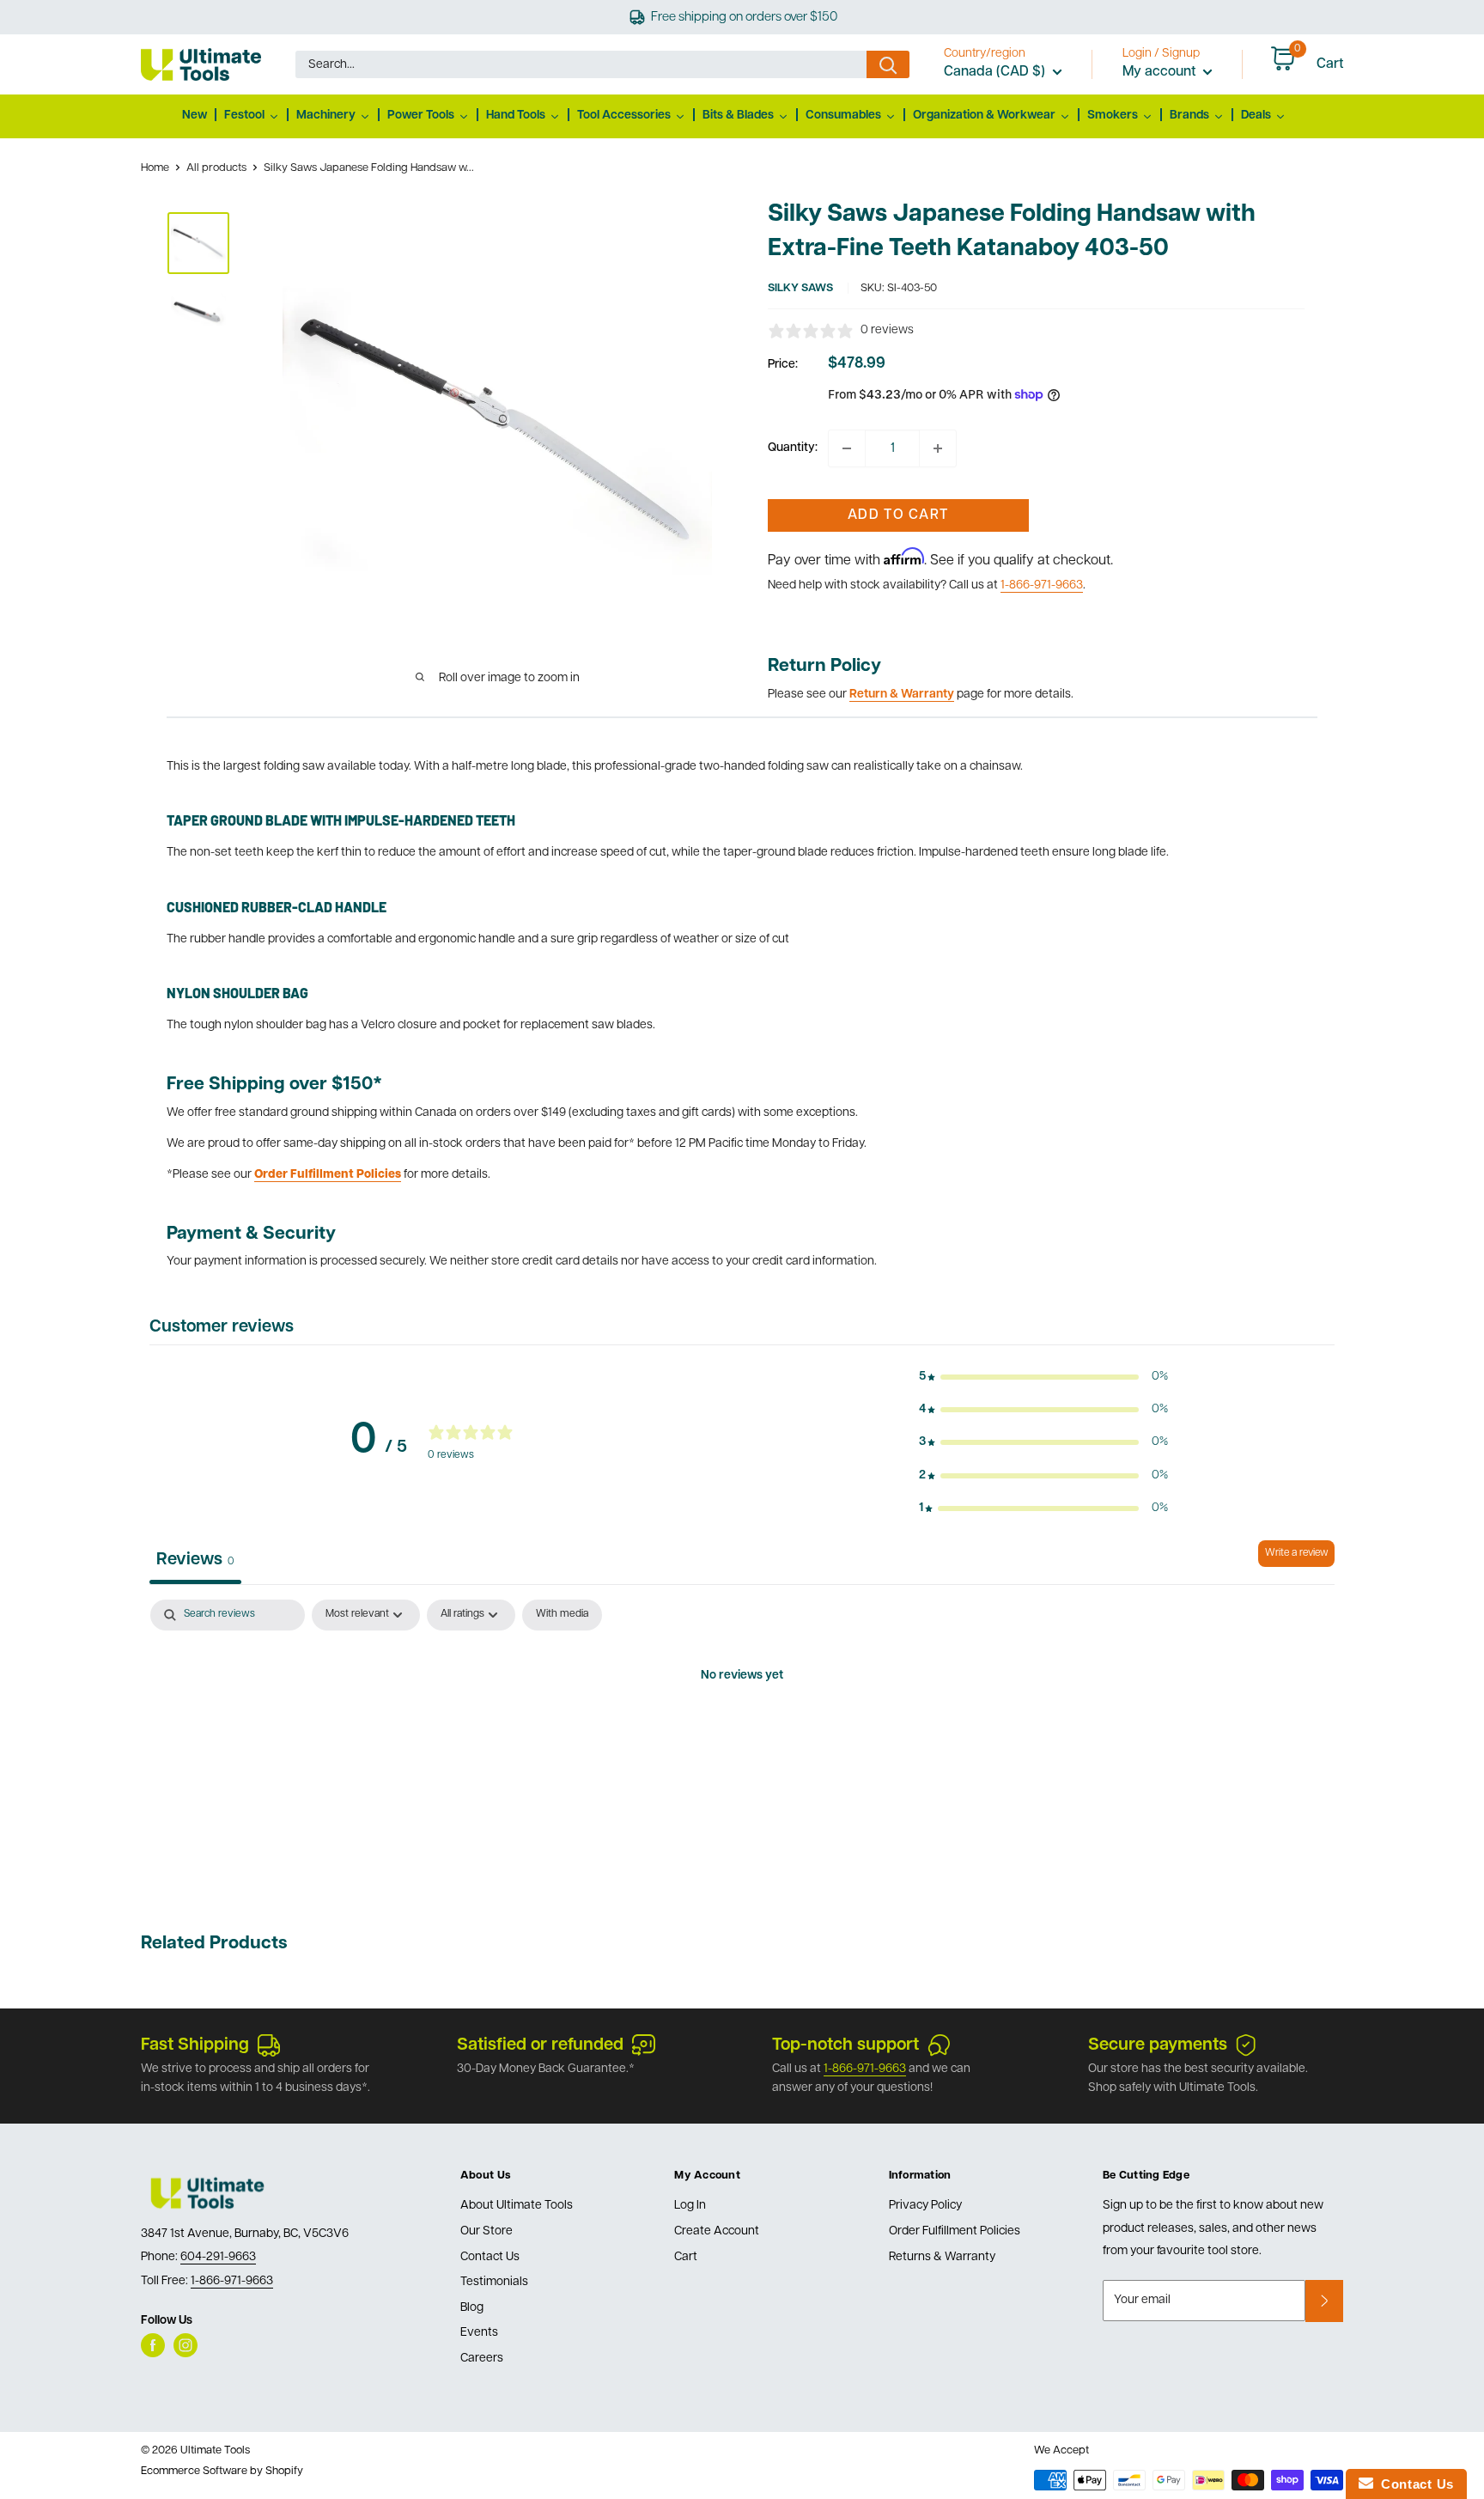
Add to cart (898, 515)
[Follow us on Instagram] (185, 2345)
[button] (1043, 1377)
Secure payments (1158, 2045)
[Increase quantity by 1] (938, 448)
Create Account (717, 2231)
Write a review (1296, 1553)
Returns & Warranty (942, 2257)
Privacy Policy (925, 2206)
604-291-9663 (218, 2257)
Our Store (487, 2231)
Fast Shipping (195, 2045)
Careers (482, 2359)
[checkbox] (562, 1615)
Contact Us (490, 2257)
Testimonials (494, 2282)
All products (216, 168)
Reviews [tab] (195, 1560)
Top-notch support (845, 2045)
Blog (472, 2308)
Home (155, 168)
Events (479, 2333)
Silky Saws (800, 288)
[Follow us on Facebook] (153, 2345)
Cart (686, 2257)
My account (1161, 72)
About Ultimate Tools (517, 2206)
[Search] (888, 64)
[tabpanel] (742, 1734)
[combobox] (581, 64)
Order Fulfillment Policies (955, 2231)
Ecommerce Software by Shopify (222, 2471)
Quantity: (793, 448)
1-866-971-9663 (1042, 585)
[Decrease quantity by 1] (847, 448)
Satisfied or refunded (540, 2045)
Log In (690, 2206)
